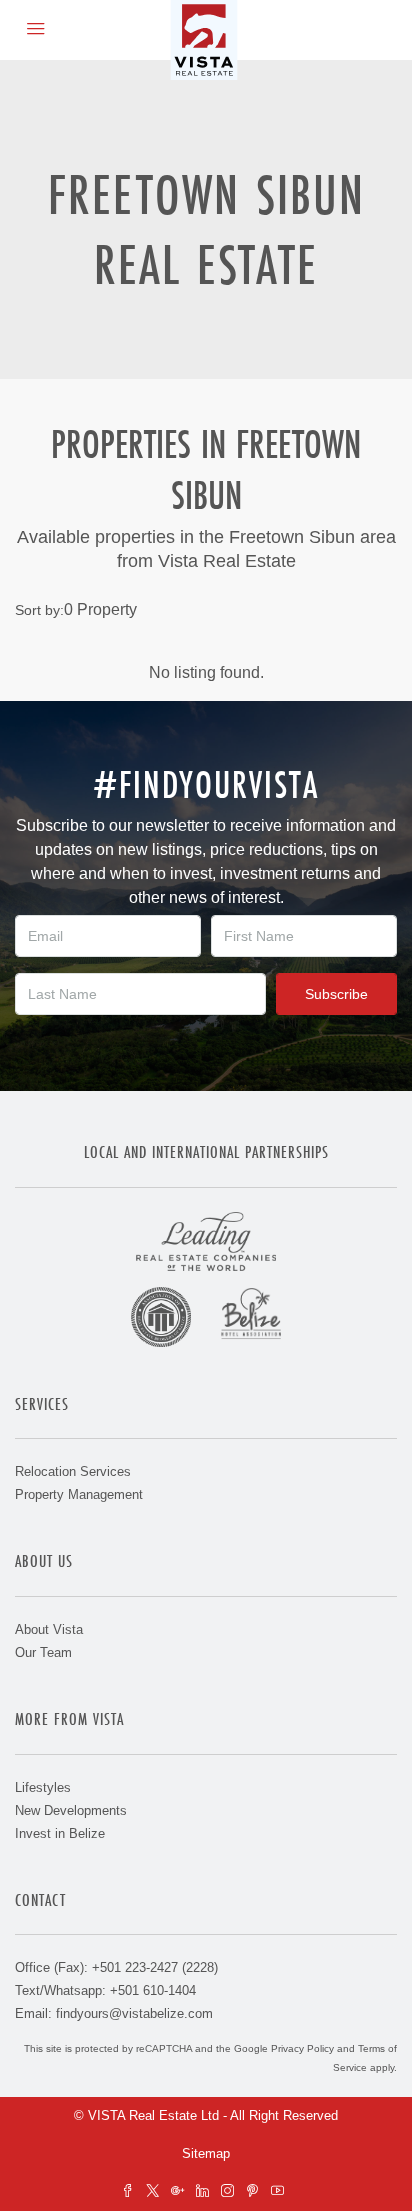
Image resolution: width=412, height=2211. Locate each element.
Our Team (43, 1652)
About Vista (49, 1629)
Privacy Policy (302, 2048)
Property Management (79, 1494)
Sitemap (206, 2153)
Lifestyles (43, 1787)
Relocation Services (73, 1471)
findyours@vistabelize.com (134, 2013)
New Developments (71, 1810)
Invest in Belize (60, 1833)
